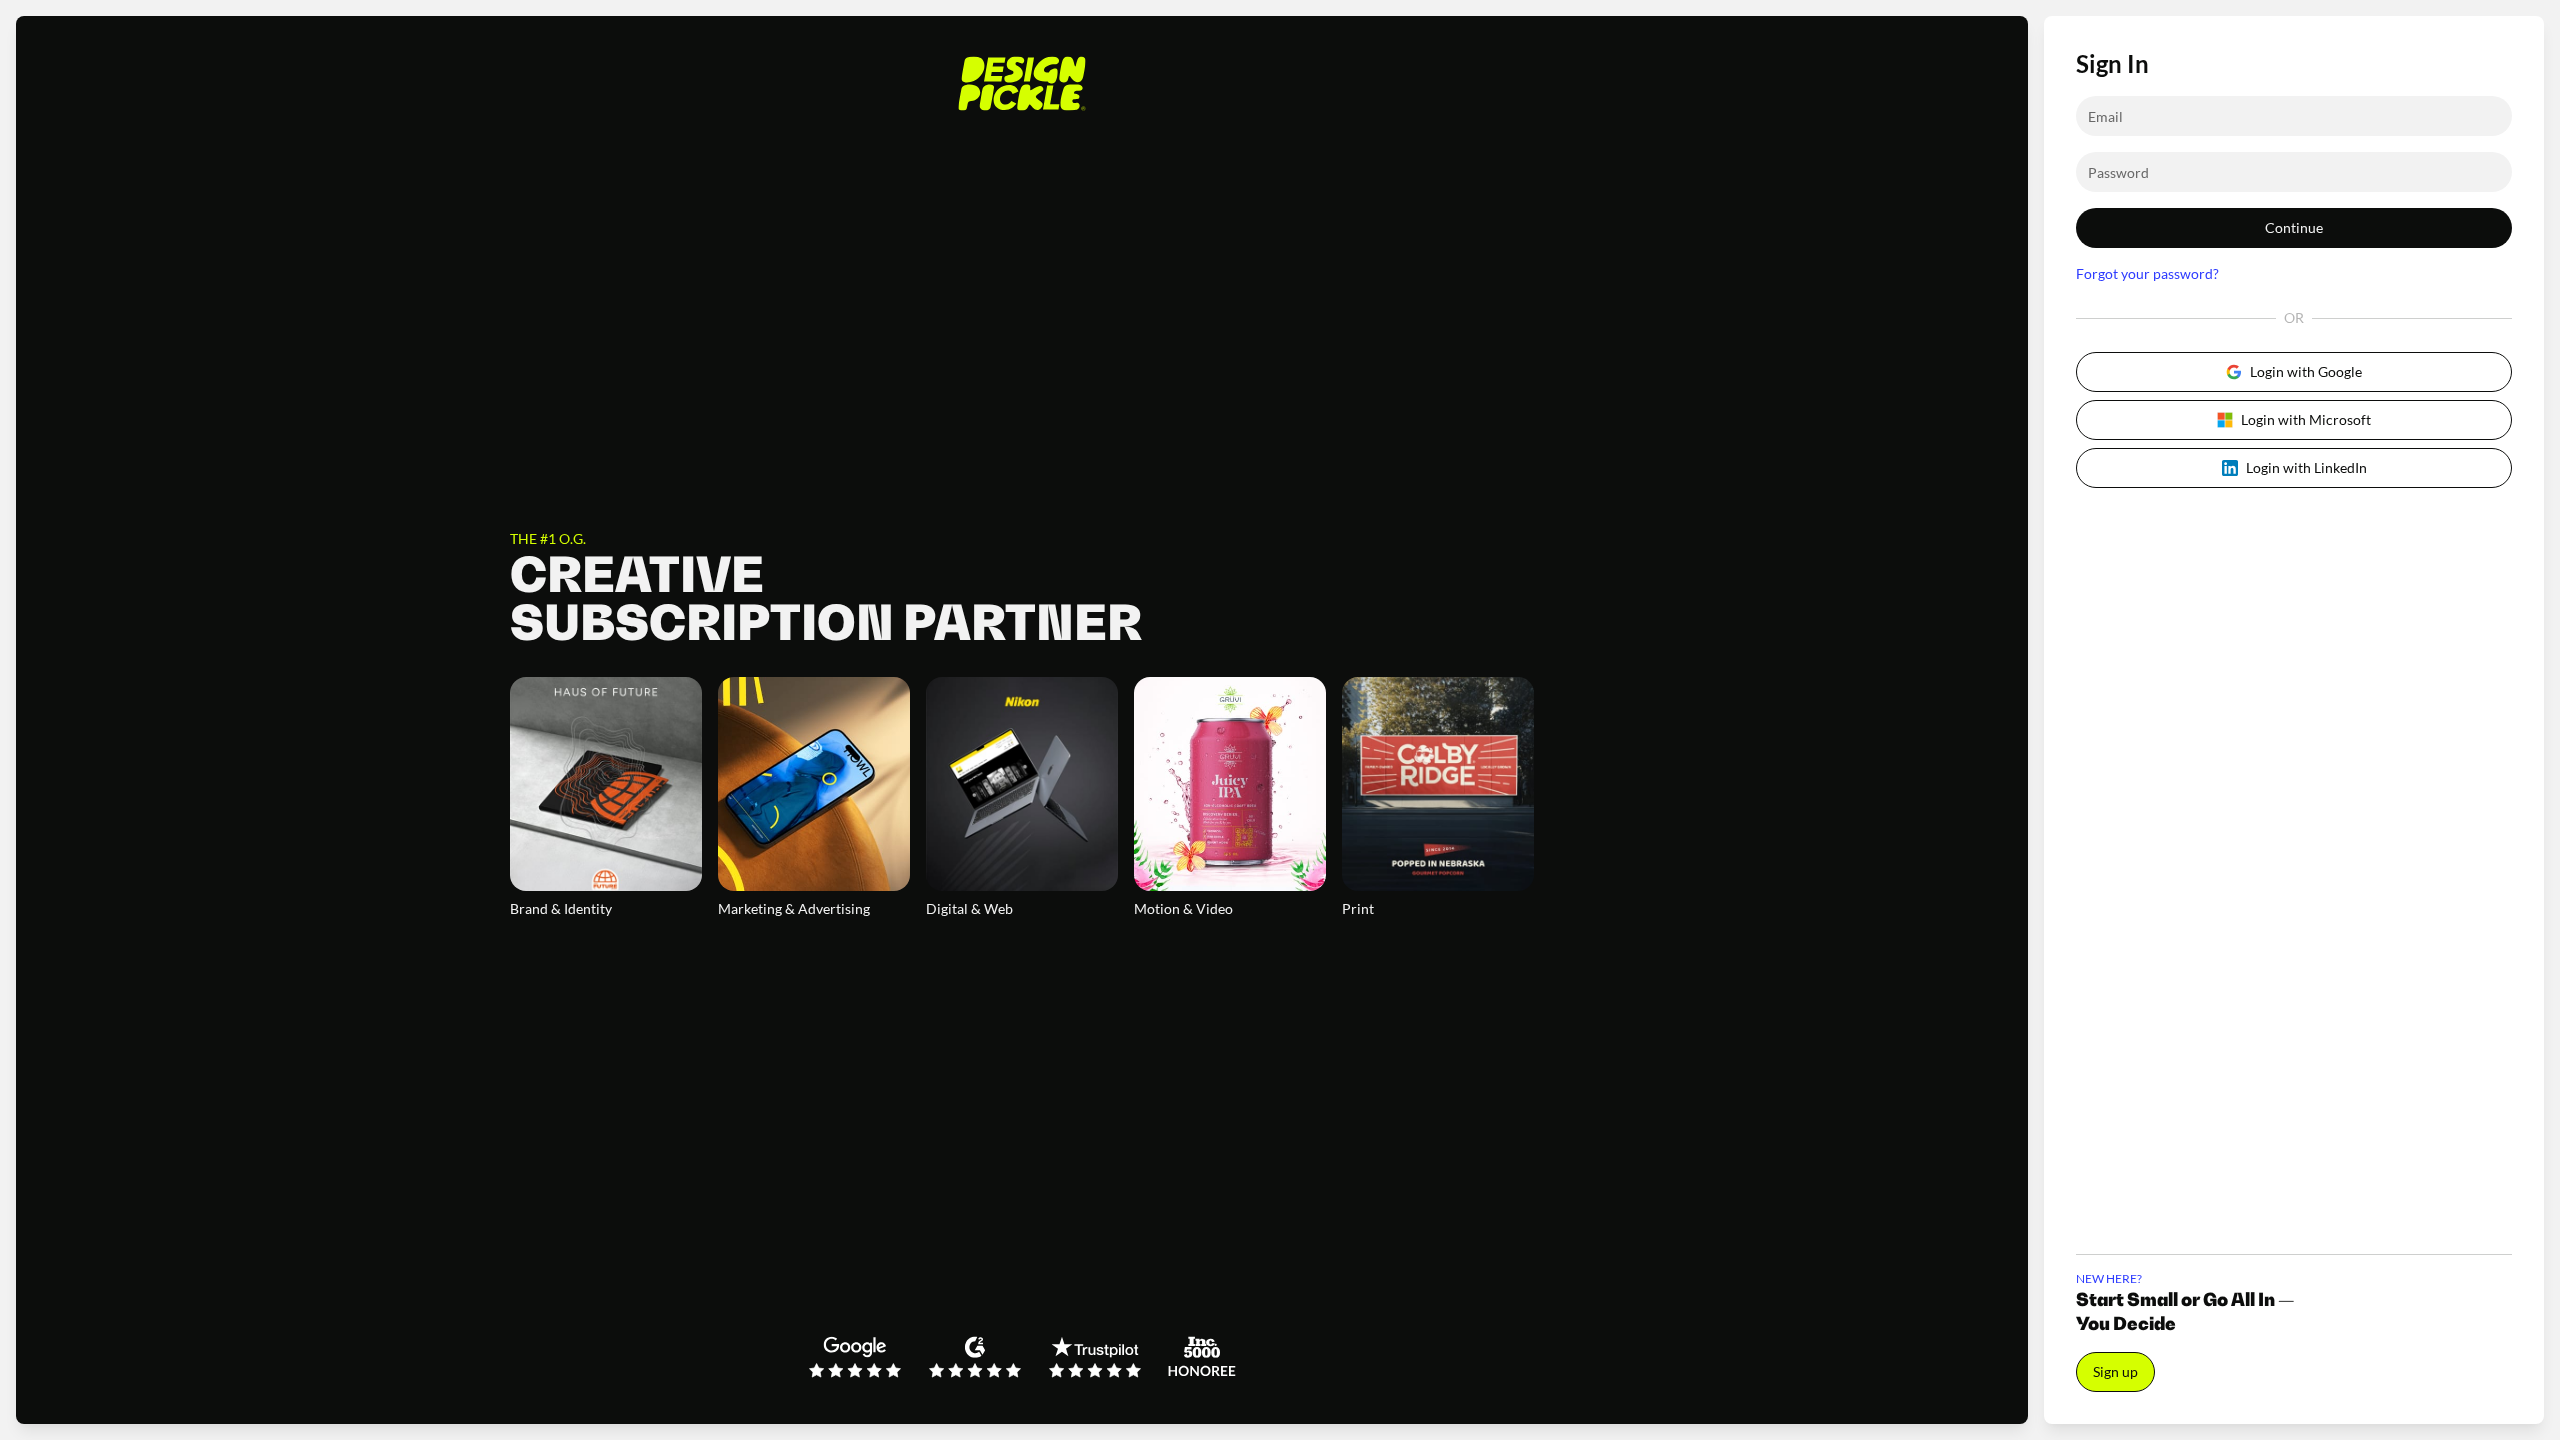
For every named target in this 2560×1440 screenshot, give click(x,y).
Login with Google (2306, 371)
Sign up (2115, 1371)
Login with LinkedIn (2306, 467)
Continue (2294, 227)
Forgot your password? (2147, 273)
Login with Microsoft (2306, 419)
